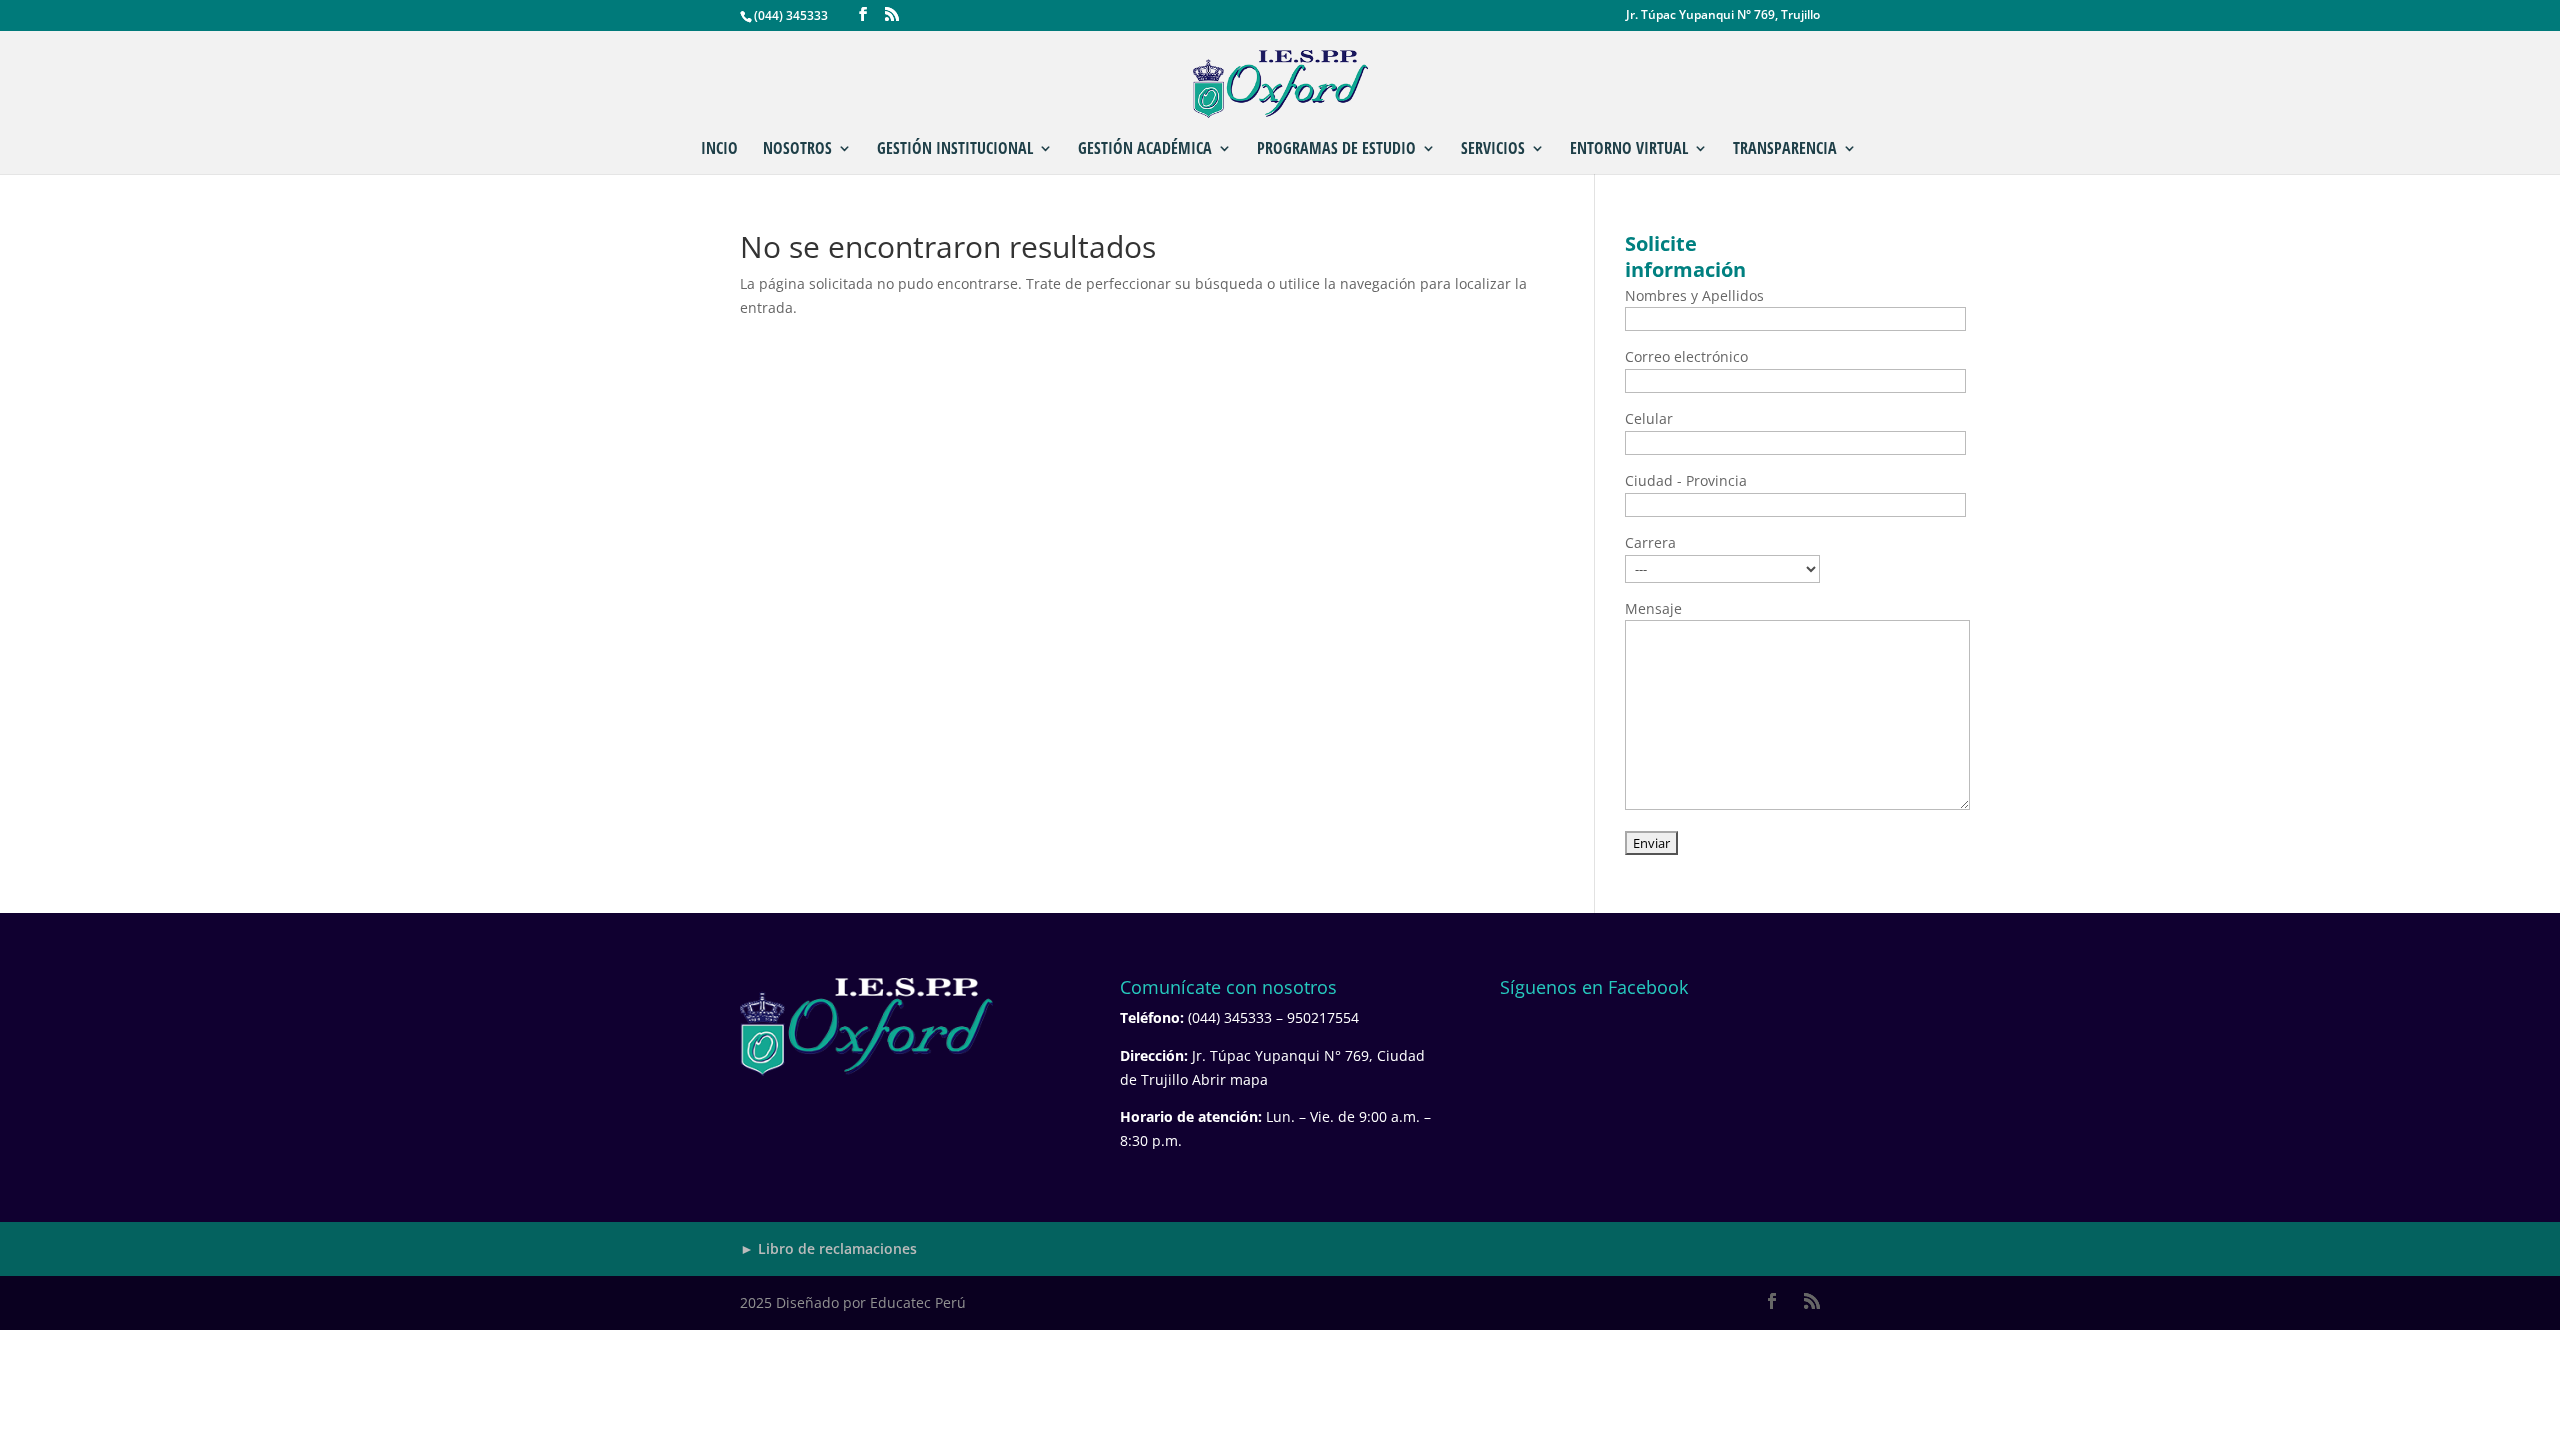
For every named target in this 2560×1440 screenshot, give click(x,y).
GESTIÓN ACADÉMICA (1145, 150)
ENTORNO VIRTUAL (1629, 150)
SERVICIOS (1493, 150)
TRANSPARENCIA (1785, 150)
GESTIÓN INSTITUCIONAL (955, 150)
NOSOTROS (797, 150)
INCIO (719, 150)
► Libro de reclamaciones (828, 1248)
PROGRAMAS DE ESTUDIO (1336, 150)
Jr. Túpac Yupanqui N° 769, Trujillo (1723, 16)
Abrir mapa (1230, 1079)
